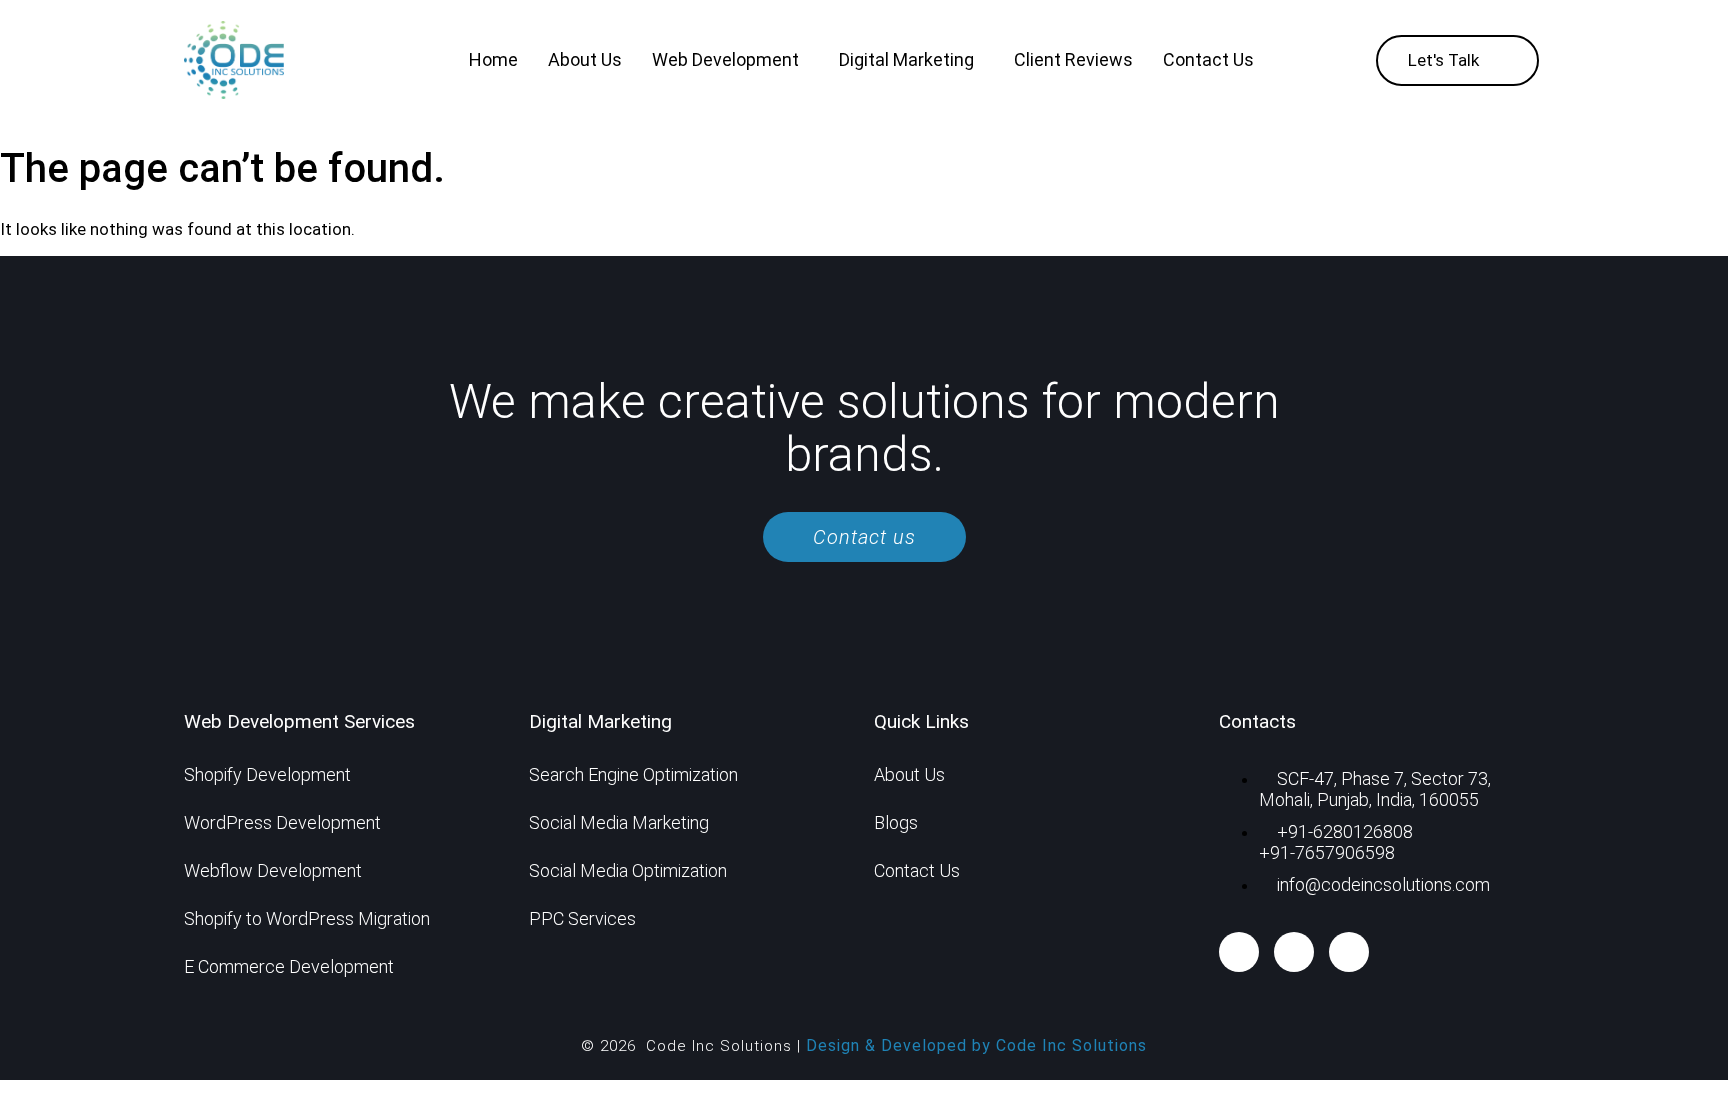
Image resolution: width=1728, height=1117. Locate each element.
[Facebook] (1239, 952)
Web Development (725, 59)
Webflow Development (273, 870)
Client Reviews (1073, 59)
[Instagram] (1349, 952)
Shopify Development (267, 774)
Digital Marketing (906, 59)
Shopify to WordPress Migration (307, 918)
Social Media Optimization (628, 870)
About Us (585, 59)
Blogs (896, 822)
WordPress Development (282, 822)
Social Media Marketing (619, 822)
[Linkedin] (1294, 952)
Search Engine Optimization (633, 774)
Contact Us (1208, 59)
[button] (730, 60)
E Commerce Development (289, 966)
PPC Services (582, 918)
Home (493, 59)
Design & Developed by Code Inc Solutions (976, 1045)
